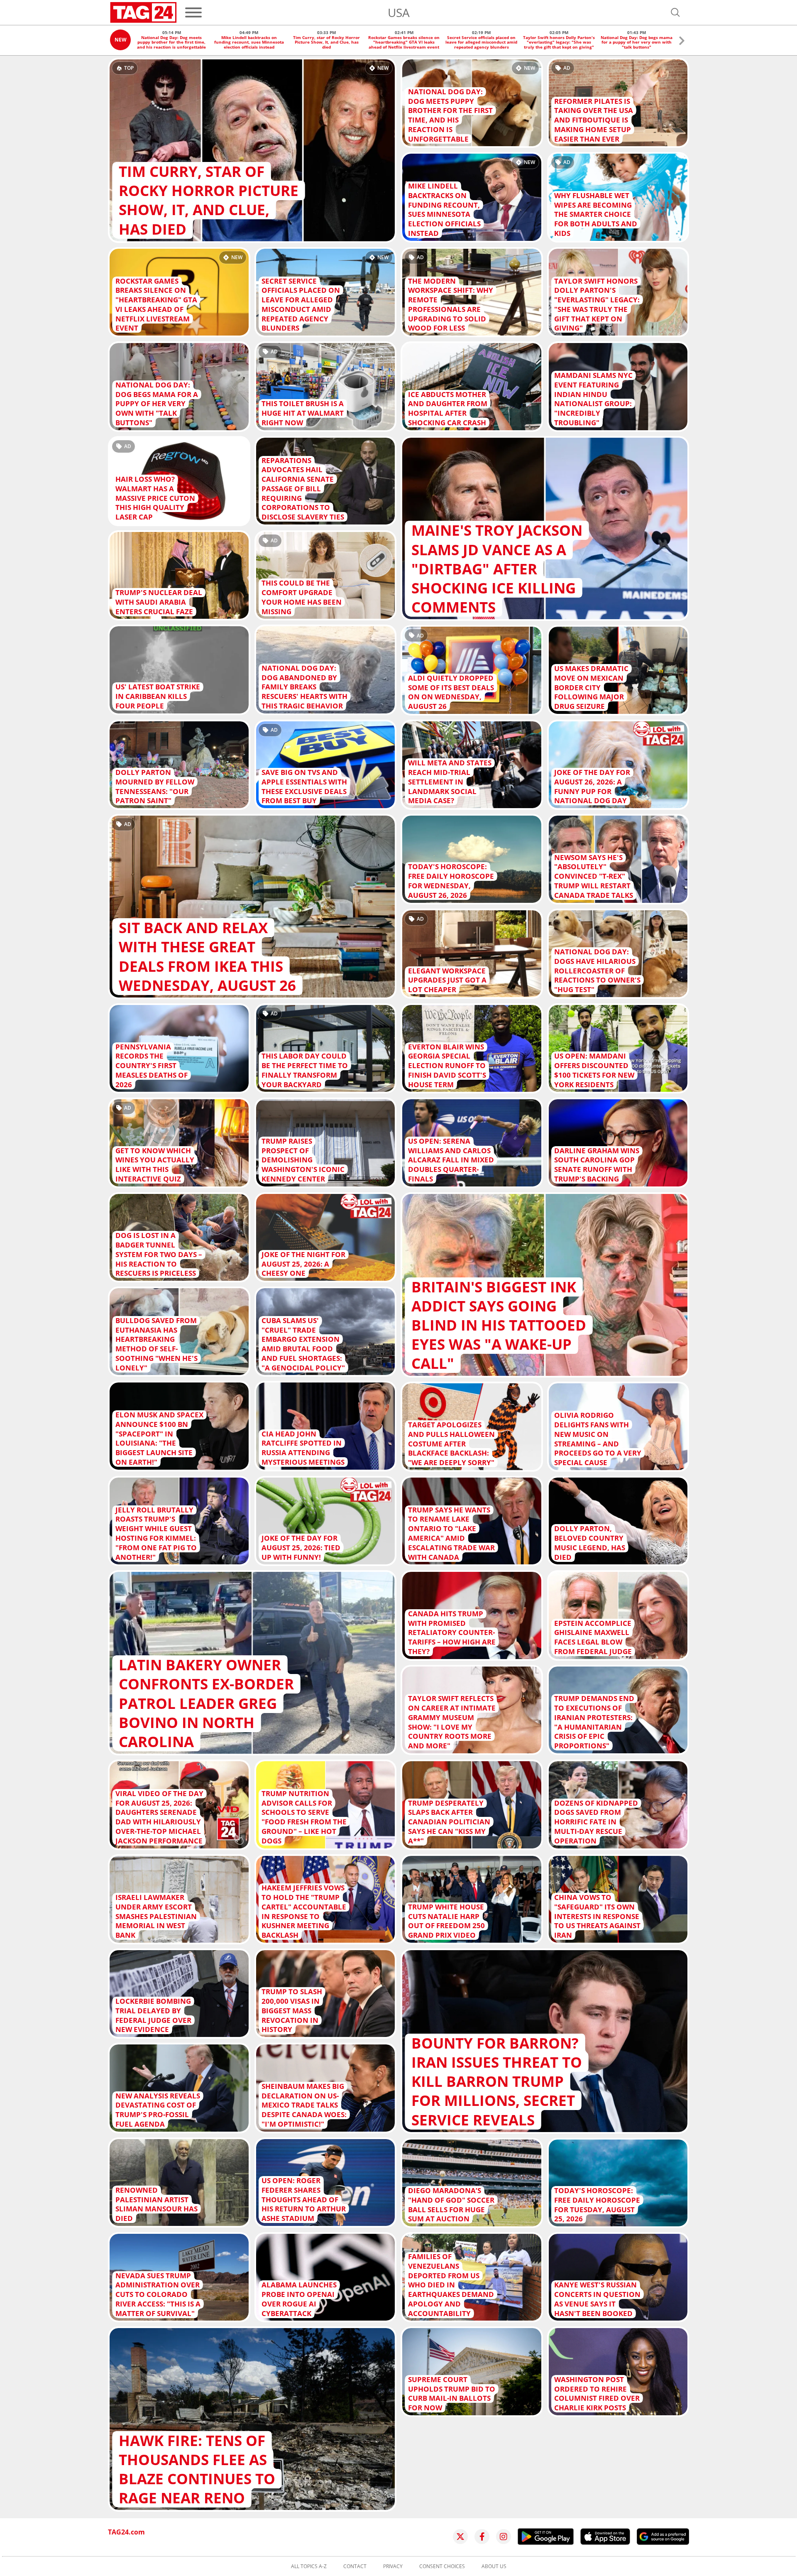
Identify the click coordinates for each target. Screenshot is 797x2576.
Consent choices (442, 2566)
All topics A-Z (309, 2566)
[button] (682, 42)
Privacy (393, 2566)
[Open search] (675, 12)
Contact (355, 2566)
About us (494, 2566)
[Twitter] (460, 2537)
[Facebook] (482, 2537)
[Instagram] (504, 2537)
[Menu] (193, 12)
